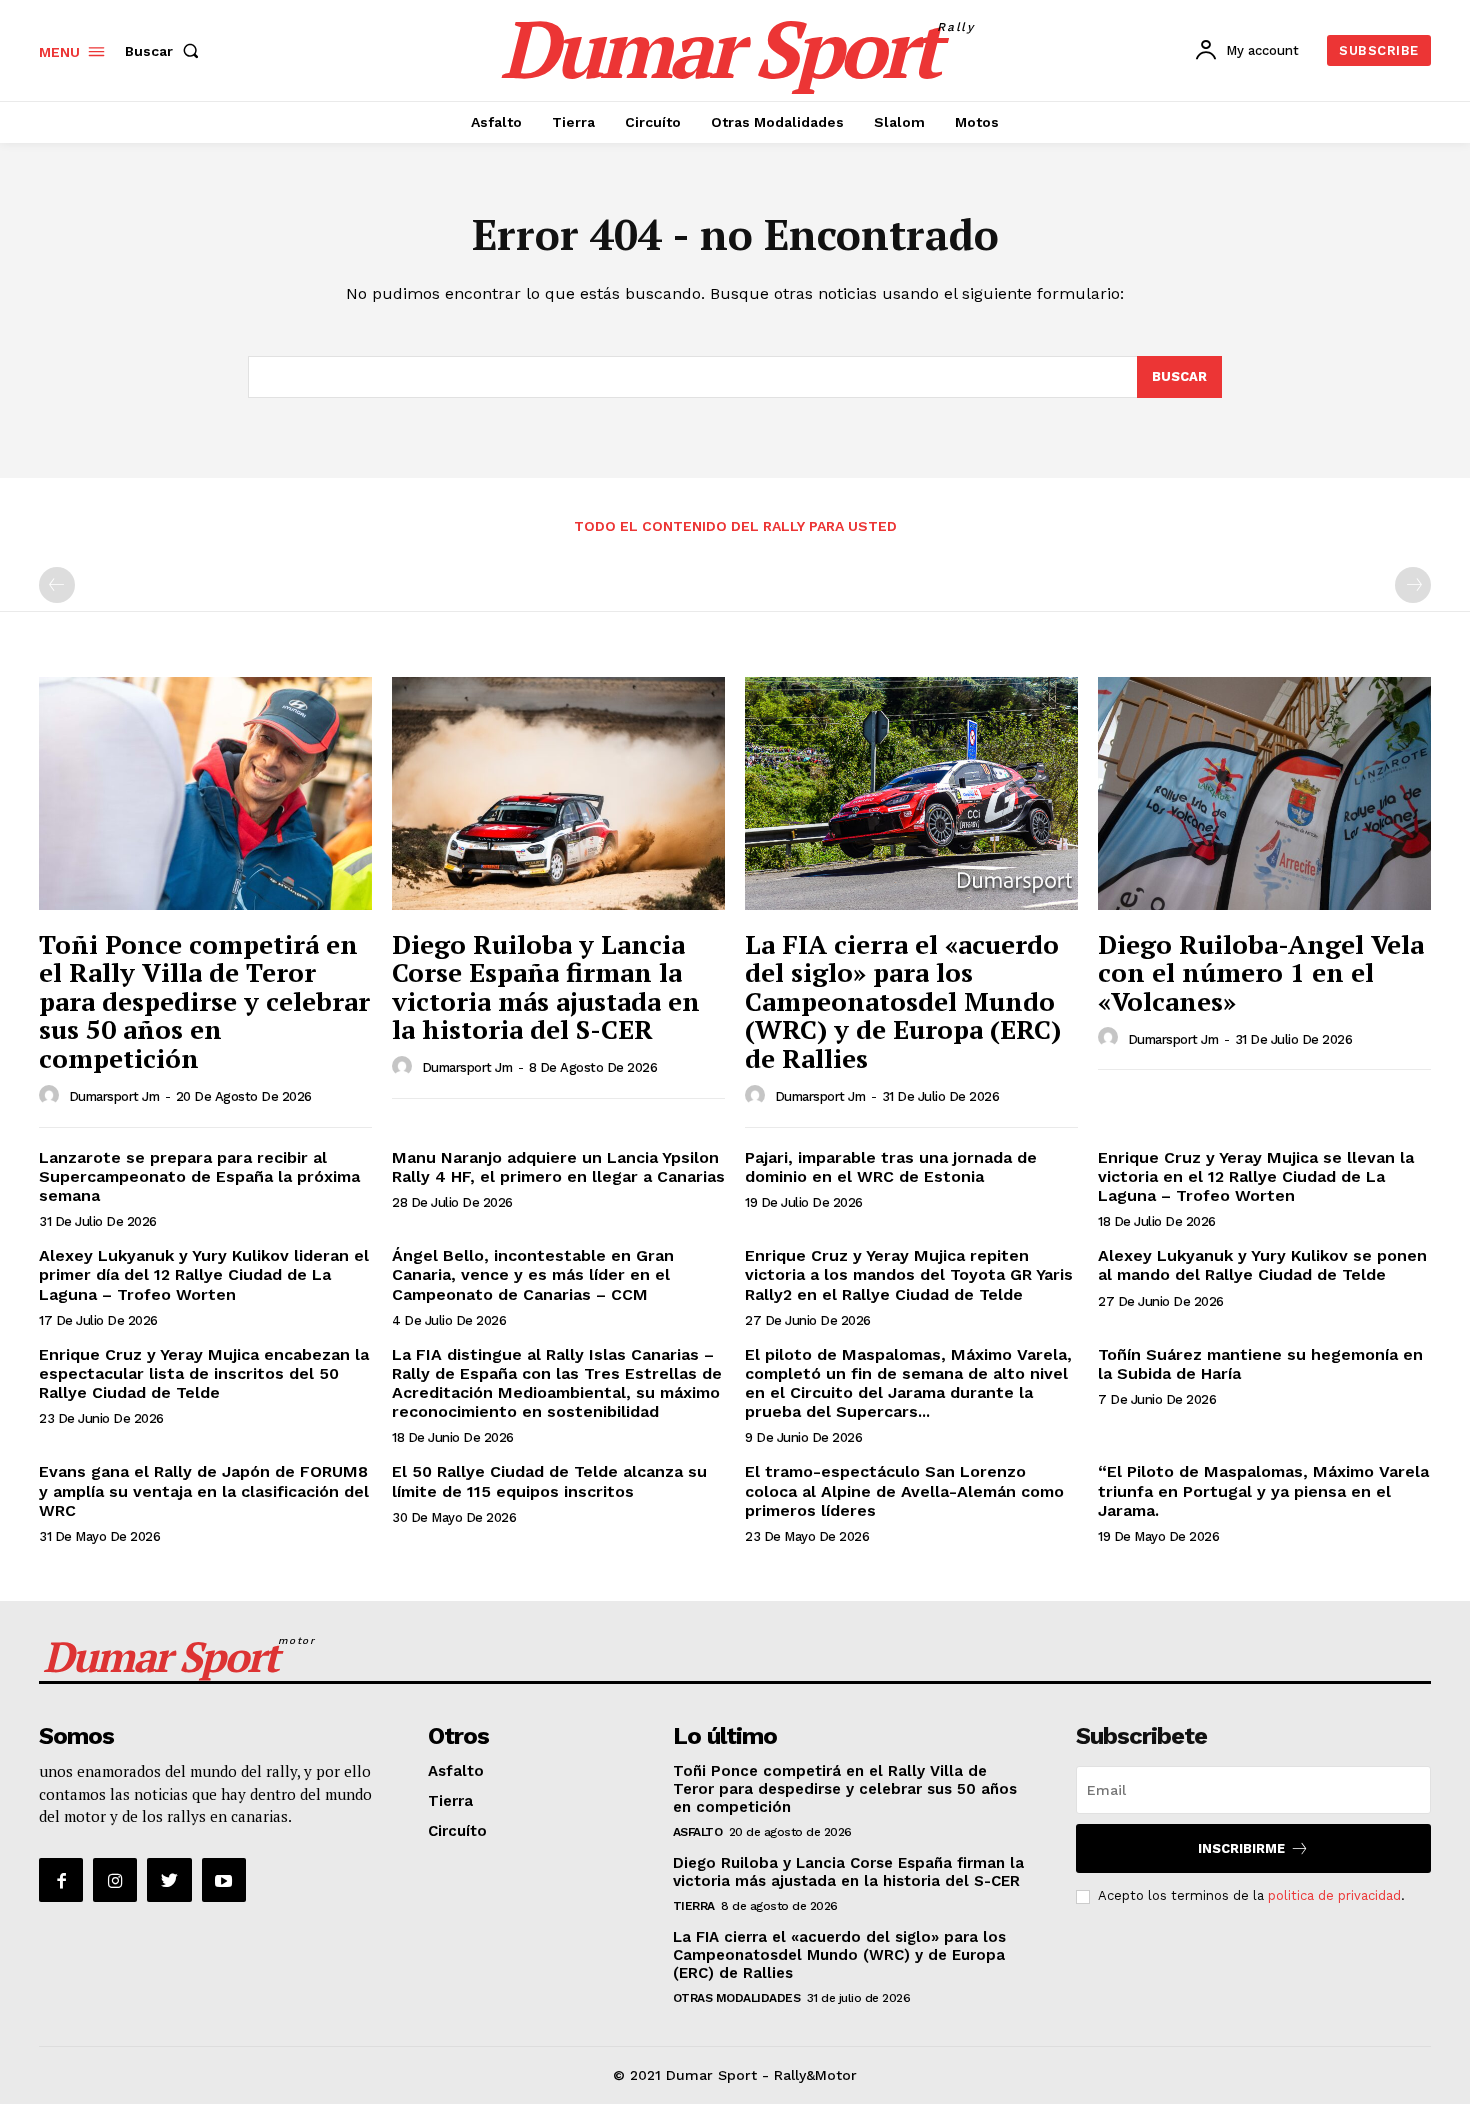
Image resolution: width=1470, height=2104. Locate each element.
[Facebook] (61, 1880)
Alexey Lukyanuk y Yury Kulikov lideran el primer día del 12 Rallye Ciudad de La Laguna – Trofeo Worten (204, 1274)
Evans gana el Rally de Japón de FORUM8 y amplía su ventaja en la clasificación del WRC (204, 1490)
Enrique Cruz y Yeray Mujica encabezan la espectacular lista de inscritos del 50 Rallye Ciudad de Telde (204, 1373)
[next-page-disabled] (1413, 585)
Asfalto (456, 1771)
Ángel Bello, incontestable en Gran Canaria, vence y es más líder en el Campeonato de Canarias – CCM (533, 1274)
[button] (166, 51)
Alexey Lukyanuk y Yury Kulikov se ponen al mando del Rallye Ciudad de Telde (1262, 1265)
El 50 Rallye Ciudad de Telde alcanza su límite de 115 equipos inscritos (549, 1481)
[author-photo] (52, 1096)
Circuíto (457, 1831)
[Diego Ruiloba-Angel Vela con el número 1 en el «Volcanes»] (1264, 793)
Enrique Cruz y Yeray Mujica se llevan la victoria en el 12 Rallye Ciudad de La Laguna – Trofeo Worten (1256, 1176)
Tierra (450, 1801)
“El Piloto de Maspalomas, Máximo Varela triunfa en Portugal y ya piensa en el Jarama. (1263, 1490)
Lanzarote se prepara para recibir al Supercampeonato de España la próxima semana (199, 1176)
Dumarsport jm (114, 1096)
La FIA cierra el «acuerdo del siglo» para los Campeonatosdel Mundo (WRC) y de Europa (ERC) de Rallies (903, 1001)
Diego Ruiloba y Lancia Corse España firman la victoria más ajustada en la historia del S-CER (546, 987)
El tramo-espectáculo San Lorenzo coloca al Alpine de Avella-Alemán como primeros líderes (904, 1490)
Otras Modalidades (737, 1998)
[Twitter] (169, 1880)
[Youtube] (224, 1880)
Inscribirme (1241, 1848)
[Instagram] (115, 1880)
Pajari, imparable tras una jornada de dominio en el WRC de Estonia (891, 1167)
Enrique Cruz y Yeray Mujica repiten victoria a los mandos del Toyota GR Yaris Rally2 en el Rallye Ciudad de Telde (909, 1274)
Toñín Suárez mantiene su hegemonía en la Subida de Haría (1260, 1364)
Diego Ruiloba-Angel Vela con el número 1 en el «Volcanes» (1261, 972)
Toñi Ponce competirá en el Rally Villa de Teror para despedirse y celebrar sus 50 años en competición (204, 1001)
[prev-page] (57, 585)
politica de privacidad (1334, 1895)
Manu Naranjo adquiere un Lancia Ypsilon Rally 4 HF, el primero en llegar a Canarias (558, 1167)
